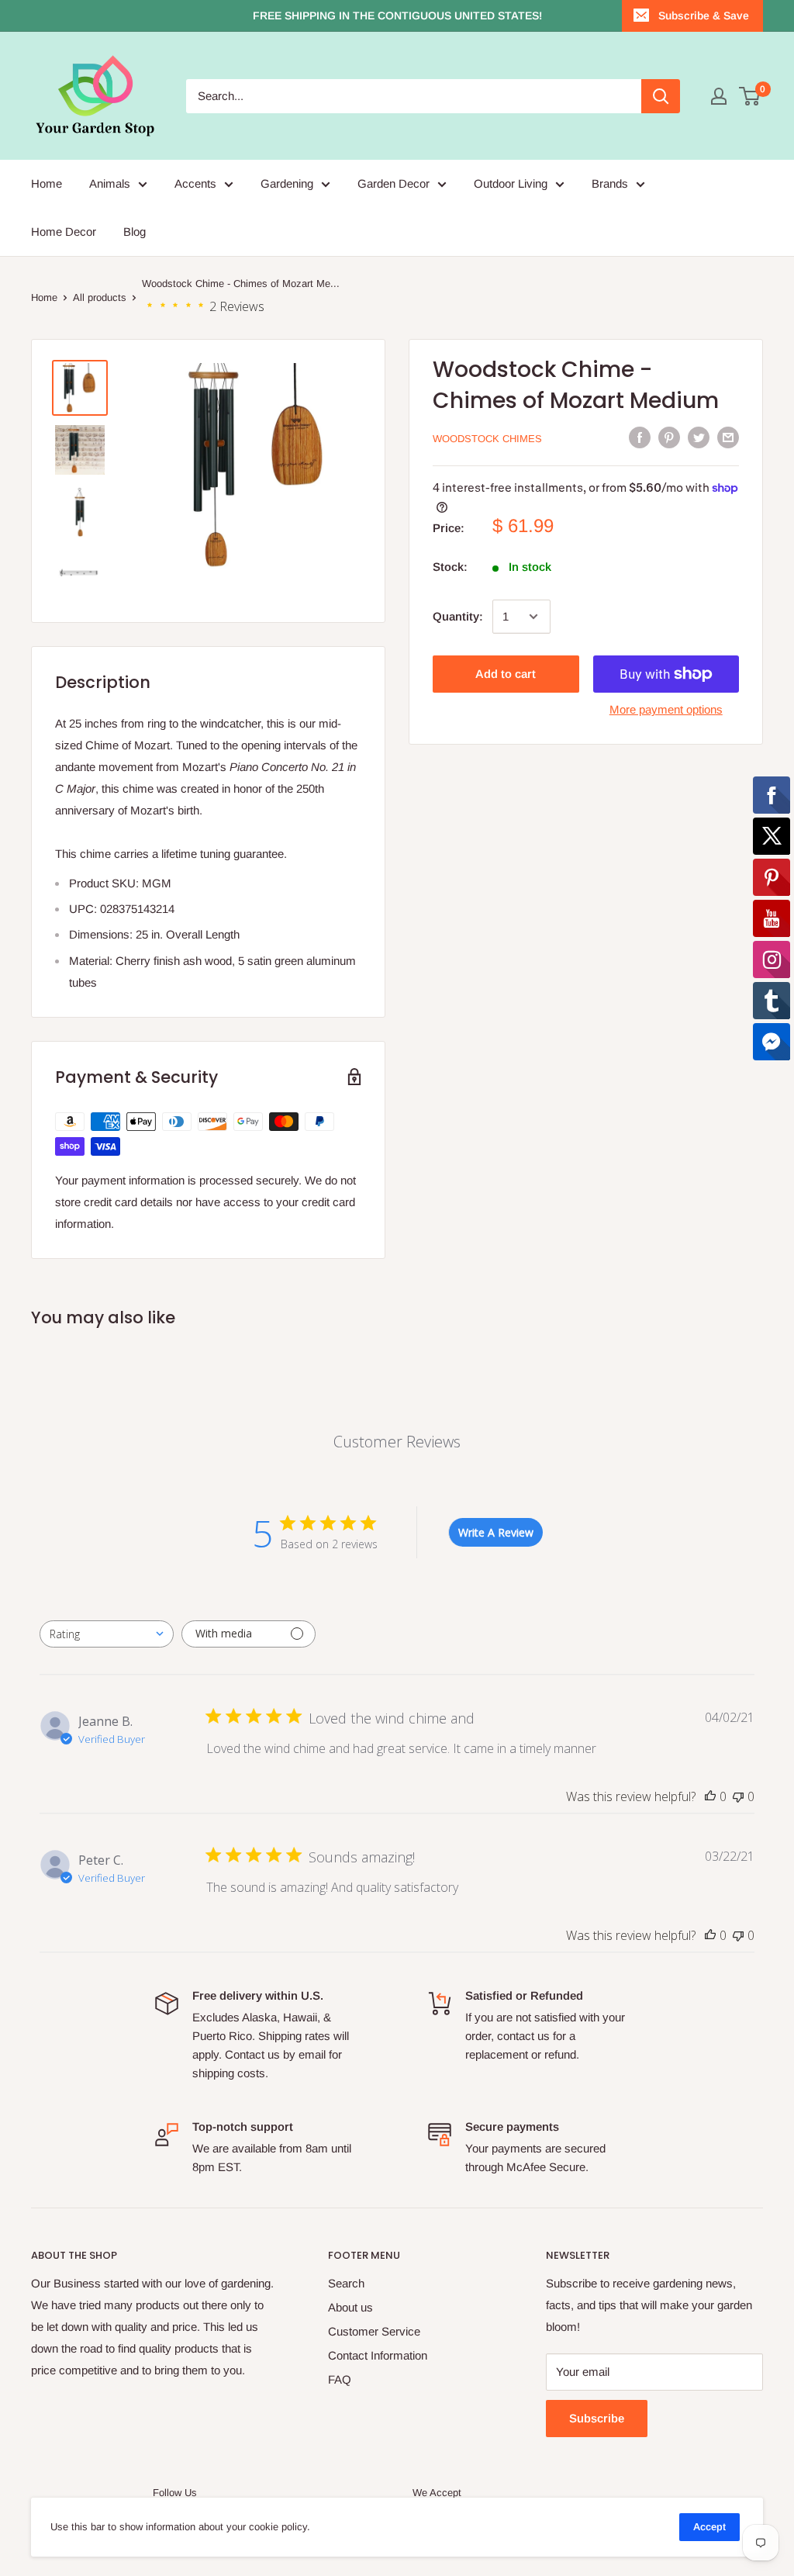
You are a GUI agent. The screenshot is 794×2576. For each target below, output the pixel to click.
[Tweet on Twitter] (699, 437)
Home (47, 183)
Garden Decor (394, 183)
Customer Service (374, 2331)
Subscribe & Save (704, 16)
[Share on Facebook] (640, 437)
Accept (709, 2527)
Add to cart (506, 674)
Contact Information (378, 2355)
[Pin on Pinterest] (669, 437)
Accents (195, 183)
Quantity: (458, 616)
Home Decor (64, 232)
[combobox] (107, 1634)
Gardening (287, 183)
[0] (750, 96)
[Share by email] (728, 437)
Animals (110, 183)
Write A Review (496, 1532)
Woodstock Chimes (487, 439)
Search (346, 2283)
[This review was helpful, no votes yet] (710, 1796)
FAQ (340, 2379)
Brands (610, 183)
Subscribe (597, 2418)
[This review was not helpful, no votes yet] (738, 1796)
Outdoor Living (511, 183)
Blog (135, 232)
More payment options (666, 709)
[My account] (719, 96)
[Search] (661, 96)
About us (350, 2307)
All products (100, 297)
